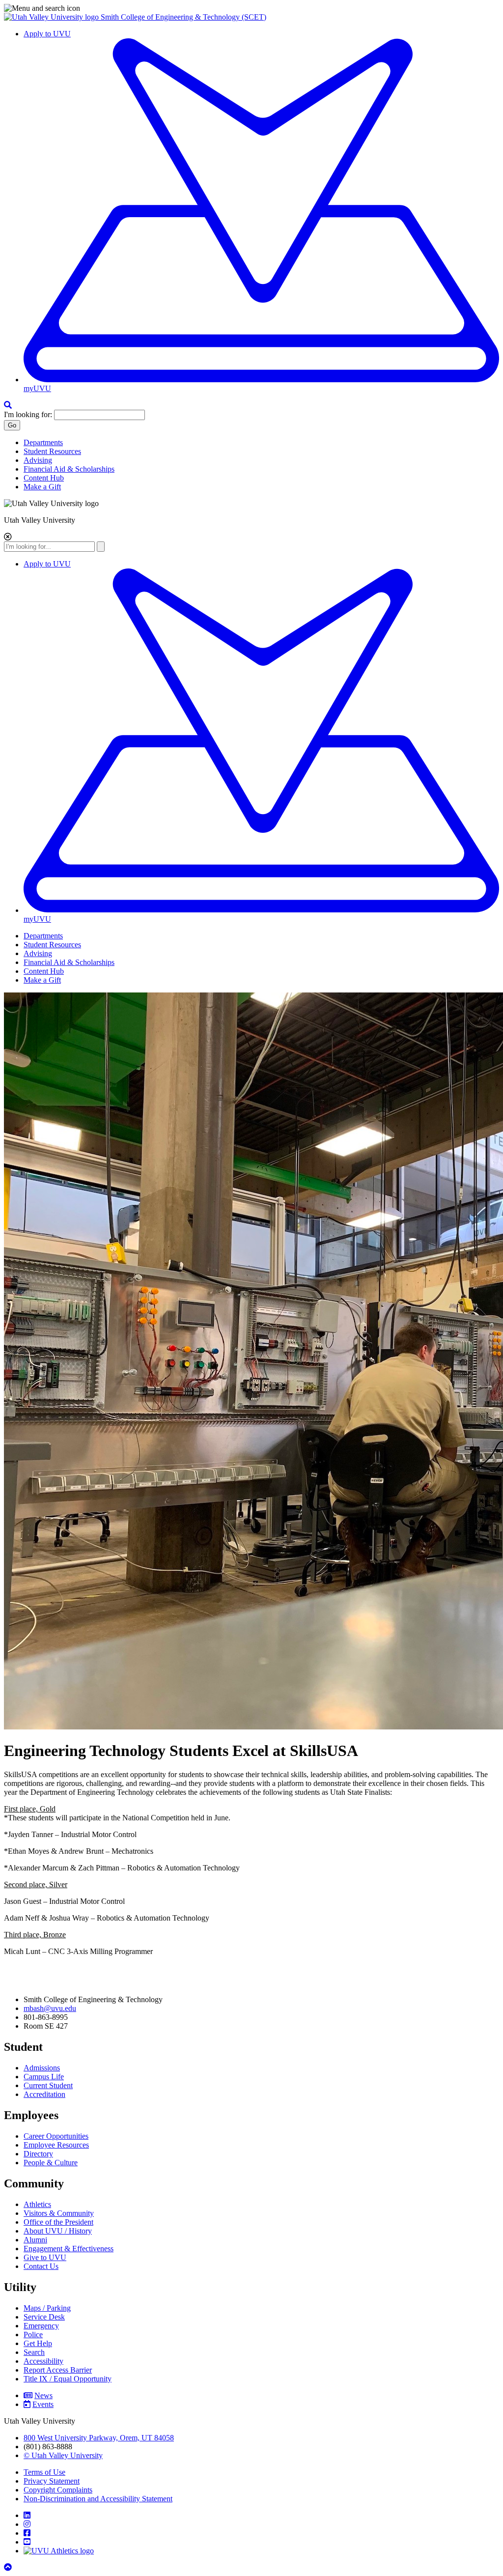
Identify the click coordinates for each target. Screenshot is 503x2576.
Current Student (48, 2085)
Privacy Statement (52, 2481)
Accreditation (44, 2094)
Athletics (37, 2204)
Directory (38, 2154)
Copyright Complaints (58, 2490)
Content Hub (44, 478)
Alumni (35, 2240)
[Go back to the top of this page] (9, 2567)
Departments (43, 442)
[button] (251, 8)
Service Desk (44, 2317)
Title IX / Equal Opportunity (68, 2379)
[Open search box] (8, 405)
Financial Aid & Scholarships (69, 469)
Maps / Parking (47, 2308)
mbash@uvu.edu (50, 2008)
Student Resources (52, 451)
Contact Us (41, 2266)
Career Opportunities (56, 2136)
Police (33, 2335)
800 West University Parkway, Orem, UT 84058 (99, 2438)
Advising (38, 460)
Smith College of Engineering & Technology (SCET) (183, 17)
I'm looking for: (28, 414)
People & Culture (51, 2163)
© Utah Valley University (63, 2455)
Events (43, 2404)
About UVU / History (58, 2231)
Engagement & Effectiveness (69, 2249)
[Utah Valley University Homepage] (52, 17)
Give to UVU (45, 2257)
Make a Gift (42, 487)
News (43, 2395)
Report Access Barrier (58, 2370)
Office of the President (58, 2222)
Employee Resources (56, 2145)
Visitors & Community (59, 2213)
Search (34, 2352)
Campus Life (44, 2077)
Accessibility (43, 2361)
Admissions (42, 2068)
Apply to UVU (47, 34)
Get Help (38, 2343)
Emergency (41, 2326)
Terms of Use (44, 2472)
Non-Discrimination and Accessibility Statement (98, 2499)
